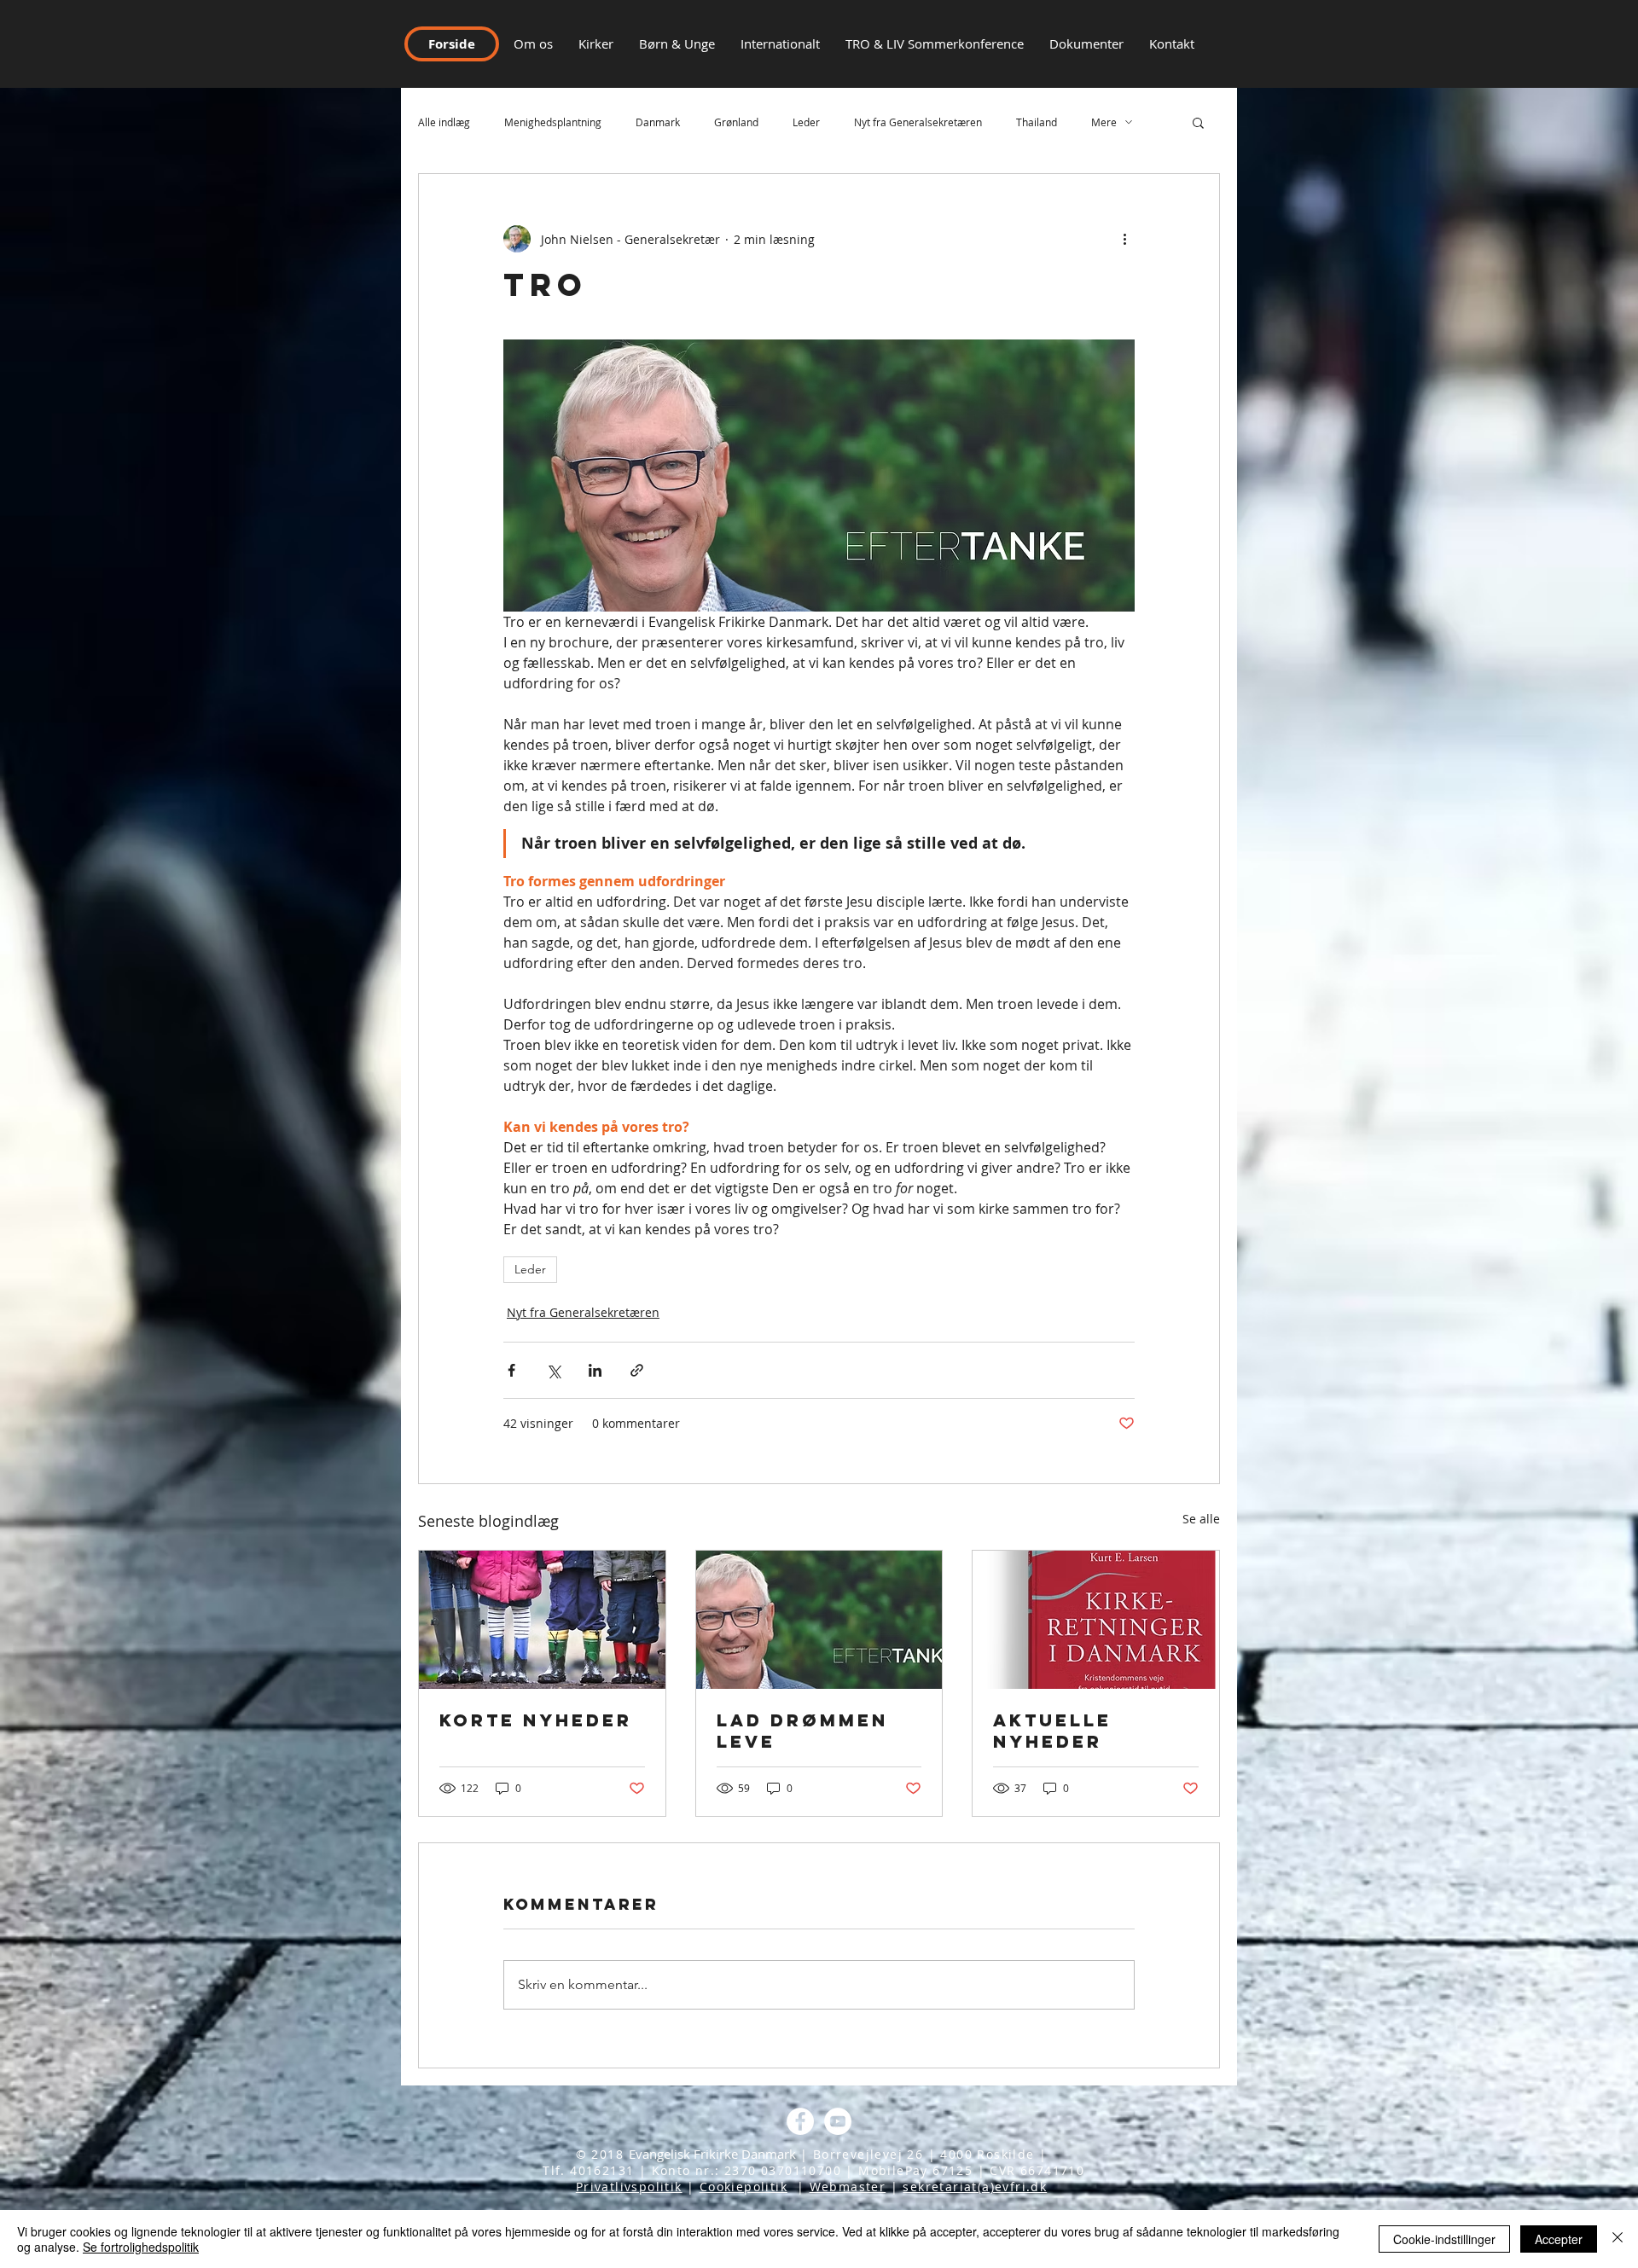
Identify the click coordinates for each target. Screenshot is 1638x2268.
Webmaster (848, 2187)
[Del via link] (637, 1370)
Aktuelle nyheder (1052, 1731)
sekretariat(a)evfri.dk (975, 2187)
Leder (806, 122)
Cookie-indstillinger (1444, 2239)
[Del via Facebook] (511, 1370)
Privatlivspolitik (629, 2187)
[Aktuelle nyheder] (1096, 1620)
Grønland (736, 122)
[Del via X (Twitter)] (553, 1370)
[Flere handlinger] (1124, 239)
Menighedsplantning (553, 122)
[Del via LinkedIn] (595, 1370)
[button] (1172, 44)
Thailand (1037, 122)
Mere (1104, 122)
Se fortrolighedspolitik (141, 2247)
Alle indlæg (444, 122)
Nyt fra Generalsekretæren (918, 122)
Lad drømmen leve (802, 1731)
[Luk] (1618, 2239)
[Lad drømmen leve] (819, 1620)
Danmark (658, 122)
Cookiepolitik (743, 2187)
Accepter (1559, 2239)
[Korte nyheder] (542, 1620)
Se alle (1201, 1519)
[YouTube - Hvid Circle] (838, 2121)
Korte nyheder (536, 1720)
